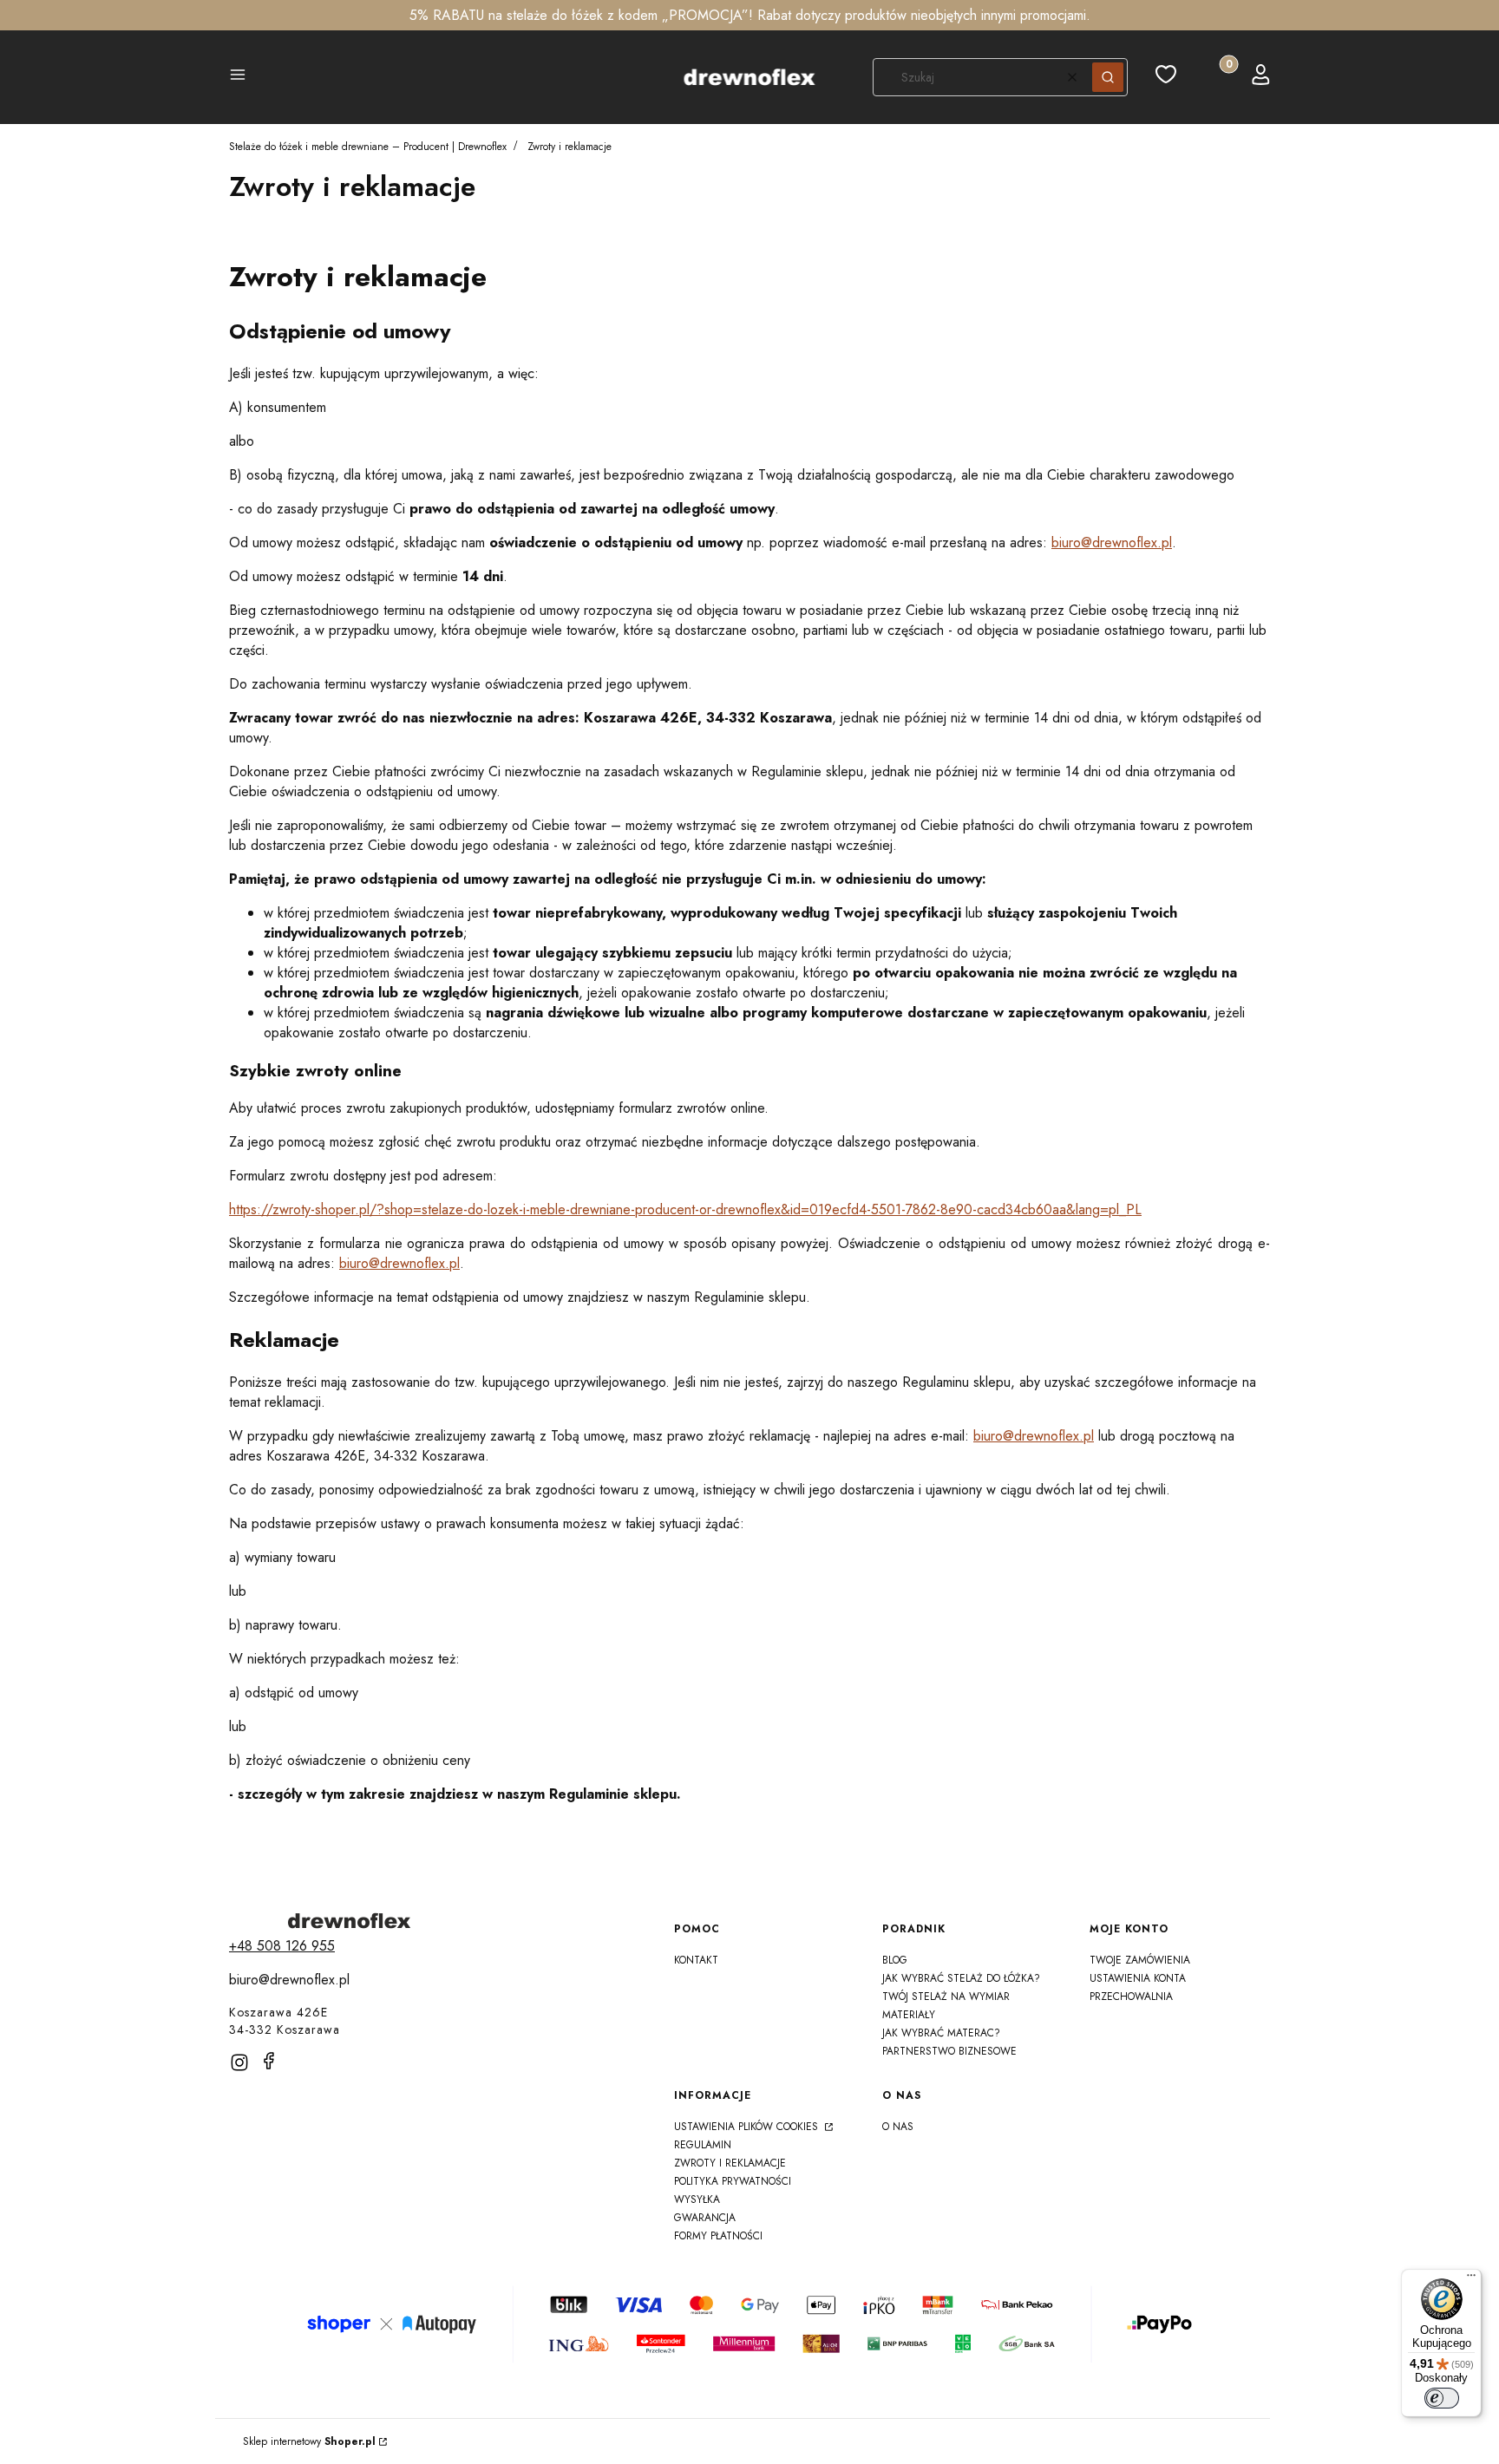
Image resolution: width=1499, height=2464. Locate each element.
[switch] (1442, 2398)
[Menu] (1471, 2279)
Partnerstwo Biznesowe (949, 2051)
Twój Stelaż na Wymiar (946, 1997)
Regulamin (703, 2145)
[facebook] (269, 2061)
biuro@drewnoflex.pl (1112, 542)
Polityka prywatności (733, 2181)
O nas (898, 2127)
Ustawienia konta (1138, 1978)
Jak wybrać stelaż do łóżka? (961, 1978)
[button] (238, 77)
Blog (895, 1960)
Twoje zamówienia (1140, 1960)
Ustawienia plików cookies (748, 2127)
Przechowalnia (1131, 1997)
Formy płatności (718, 2236)
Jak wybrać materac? (941, 2033)
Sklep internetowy (309, 2441)
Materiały (909, 2015)
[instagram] (239, 2062)
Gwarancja (705, 2218)
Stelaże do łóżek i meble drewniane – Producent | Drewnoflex (368, 147)
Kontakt (696, 1960)
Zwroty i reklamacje (730, 2163)
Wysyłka (697, 2199)
